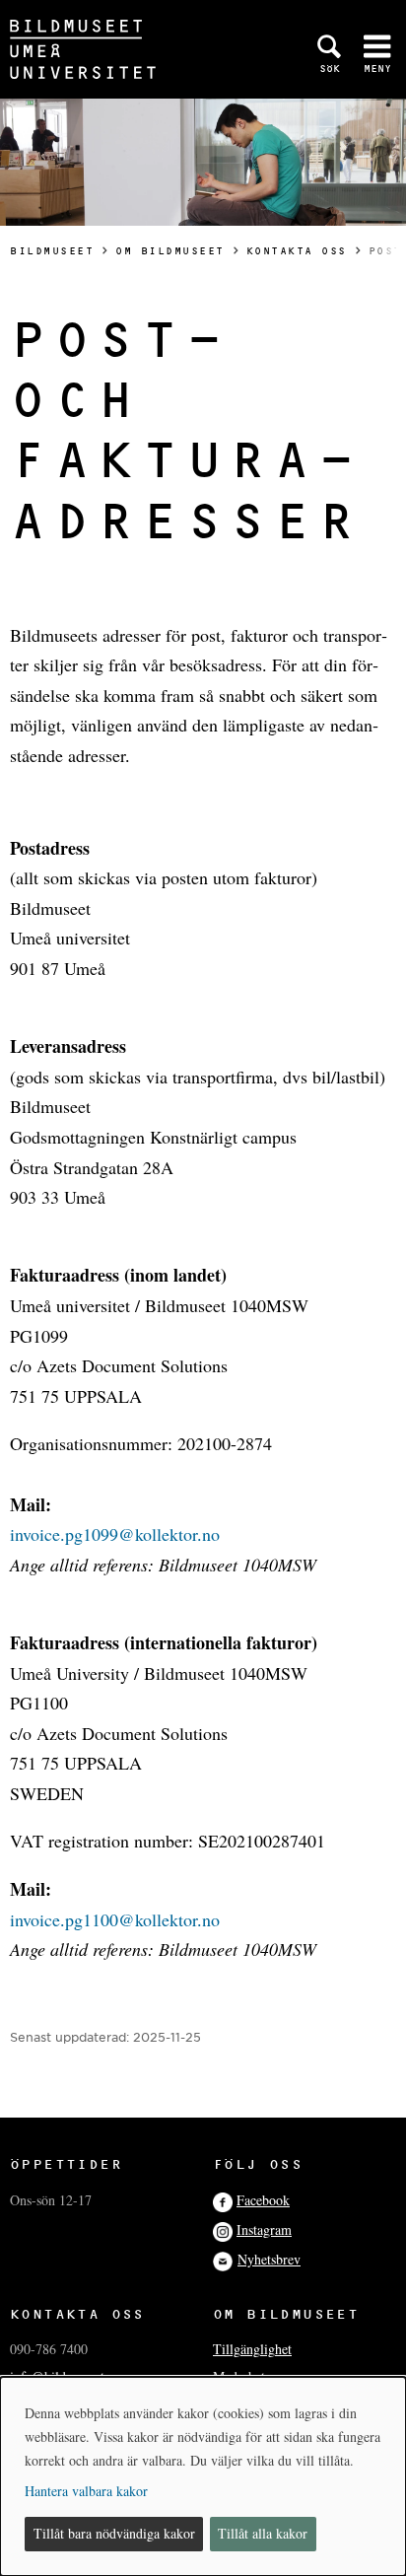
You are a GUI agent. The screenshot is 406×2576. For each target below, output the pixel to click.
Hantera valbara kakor (86, 2491)
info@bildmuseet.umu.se (79, 2376)
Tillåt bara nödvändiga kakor (114, 2533)
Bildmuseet (52, 251)
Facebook (263, 2200)
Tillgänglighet (252, 2349)
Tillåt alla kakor (263, 2533)
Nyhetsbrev (269, 2259)
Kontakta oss (297, 251)
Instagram (264, 2229)
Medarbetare (247, 2376)
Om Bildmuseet (170, 251)
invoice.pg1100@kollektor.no (115, 1919)
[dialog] (203, 2476)
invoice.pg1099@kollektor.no (115, 1534)
